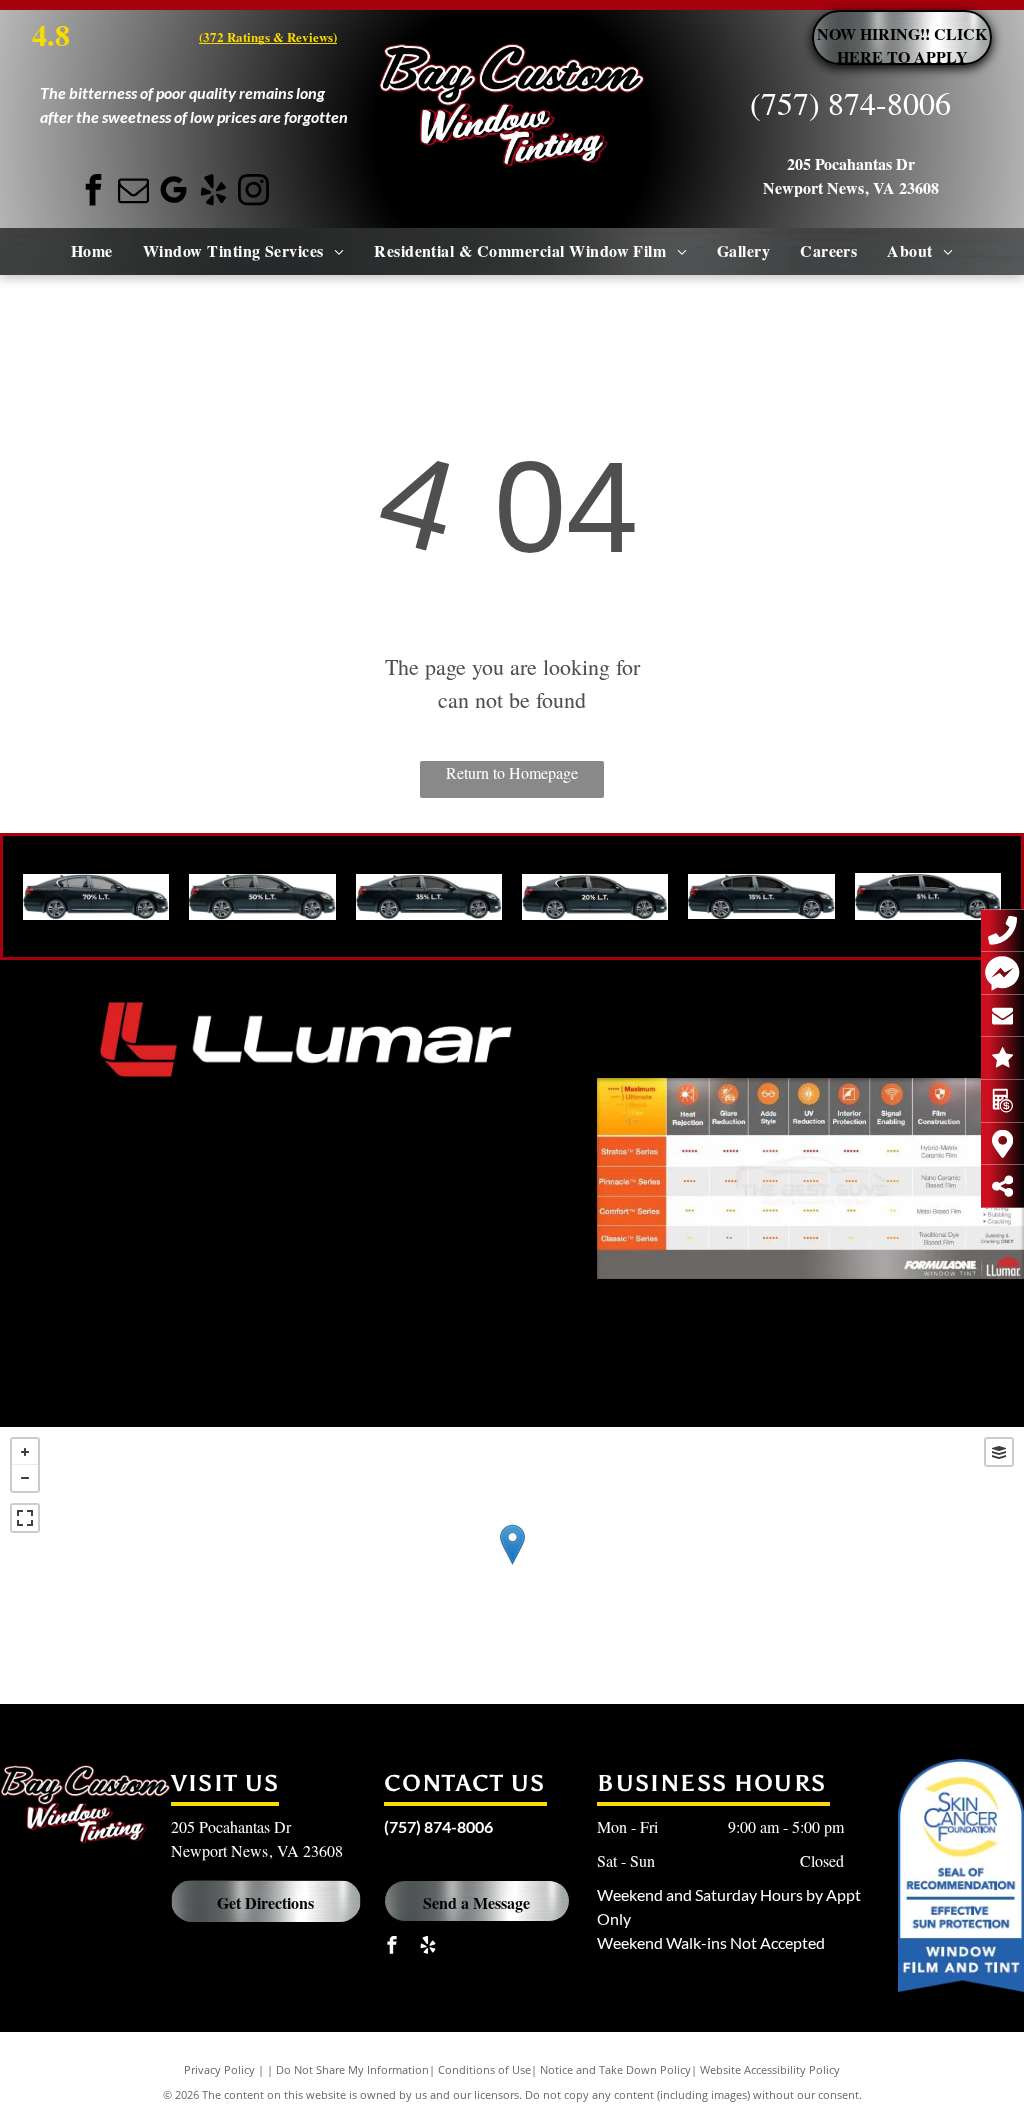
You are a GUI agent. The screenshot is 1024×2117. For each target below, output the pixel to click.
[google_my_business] (174, 192)
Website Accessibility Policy (770, 2069)
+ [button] (25, 1452)
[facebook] (94, 192)
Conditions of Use (484, 2069)
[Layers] (999, 1452)
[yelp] (214, 192)
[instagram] (254, 192)
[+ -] (512, 1565)
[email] (134, 192)
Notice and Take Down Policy (615, 2069)
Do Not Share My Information (352, 2069)
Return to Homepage (512, 772)
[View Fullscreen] (25, 1518)
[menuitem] (92, 251)
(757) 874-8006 (850, 102)
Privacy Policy (219, 2069)
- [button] (25, 1478)
